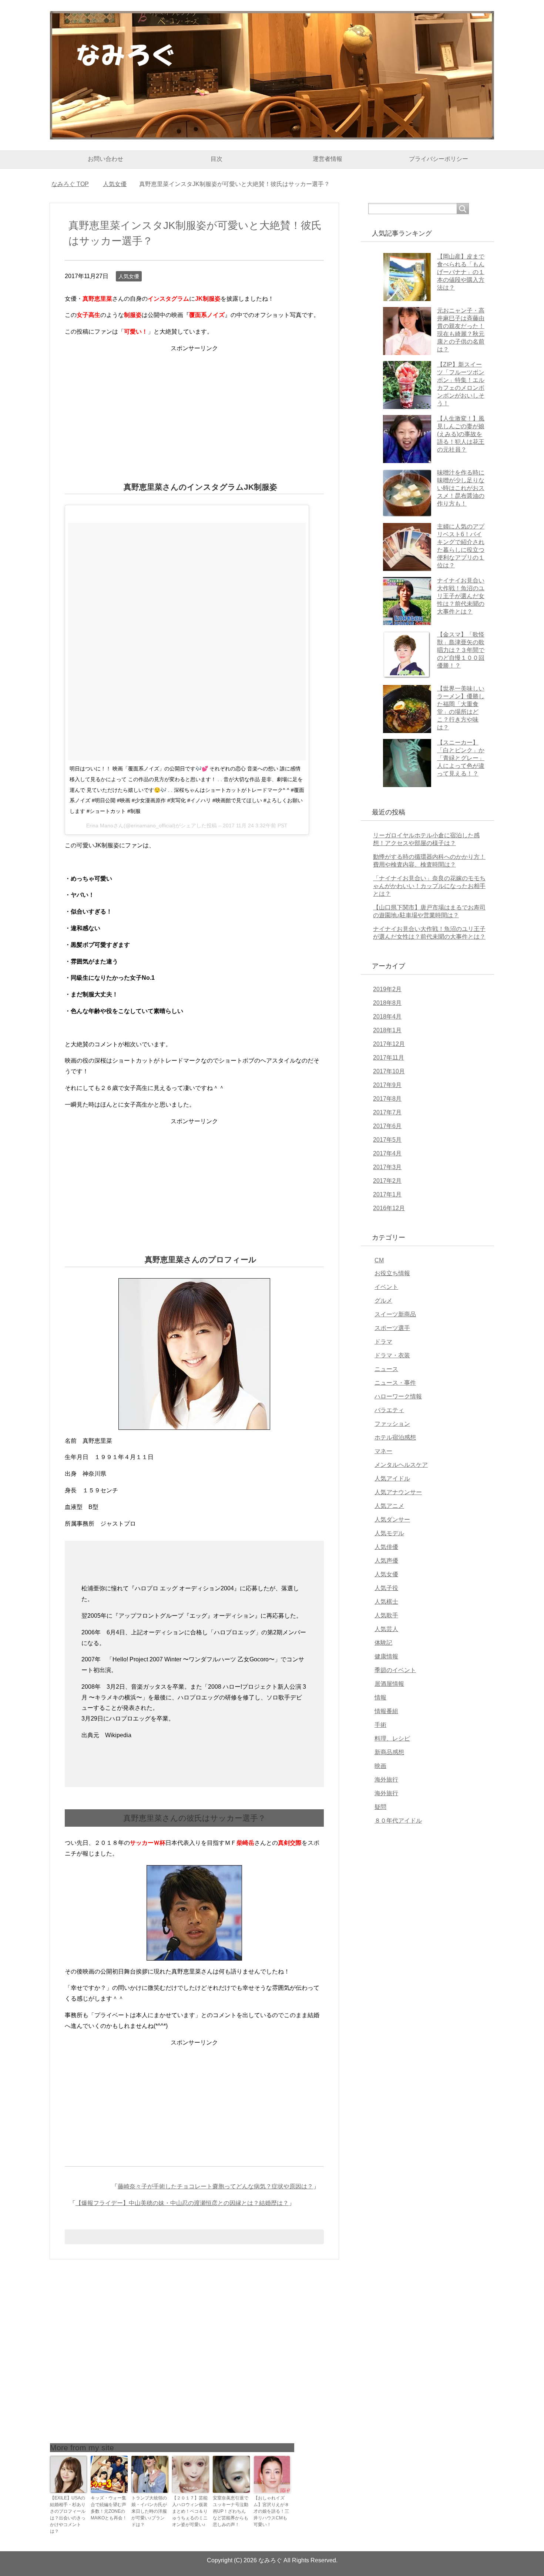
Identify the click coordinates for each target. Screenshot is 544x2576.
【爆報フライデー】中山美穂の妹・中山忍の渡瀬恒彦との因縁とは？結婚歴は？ (182, 2203)
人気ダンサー (392, 1520)
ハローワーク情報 (398, 1396)
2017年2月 (387, 1181)
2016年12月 (389, 1208)
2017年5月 (387, 1140)
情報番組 (386, 1711)
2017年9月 (387, 1085)
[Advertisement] (194, 406)
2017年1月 (387, 1194)
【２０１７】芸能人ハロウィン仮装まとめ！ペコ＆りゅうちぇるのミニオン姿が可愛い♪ (190, 2511)
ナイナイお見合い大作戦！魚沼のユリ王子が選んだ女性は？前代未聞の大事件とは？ (461, 596)
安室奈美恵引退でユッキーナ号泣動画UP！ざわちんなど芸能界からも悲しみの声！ (231, 2511)
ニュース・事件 (395, 1383)
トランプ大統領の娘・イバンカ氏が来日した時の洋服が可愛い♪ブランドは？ (149, 2511)
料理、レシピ (392, 1738)
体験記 (383, 1643)
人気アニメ (389, 1506)
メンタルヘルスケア (401, 1465)
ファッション (392, 1424)
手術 (380, 1725)
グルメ (383, 1301)
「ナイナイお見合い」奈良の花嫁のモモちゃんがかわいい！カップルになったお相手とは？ (429, 886)
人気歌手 (386, 1615)
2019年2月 (387, 989)
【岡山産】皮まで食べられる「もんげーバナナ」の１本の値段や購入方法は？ (461, 272)
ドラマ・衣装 (392, 1355)
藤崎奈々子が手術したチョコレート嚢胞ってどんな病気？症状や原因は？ (215, 2186)
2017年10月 (389, 1071)
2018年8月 (387, 1003)
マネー (383, 1451)
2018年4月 (387, 1017)
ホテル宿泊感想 (395, 1437)
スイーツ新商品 (395, 1314)
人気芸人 (386, 1629)
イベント (386, 1287)
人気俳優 (386, 1547)
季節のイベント (395, 1670)
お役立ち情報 (392, 1273)
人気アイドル (392, 1478)
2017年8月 (387, 1099)
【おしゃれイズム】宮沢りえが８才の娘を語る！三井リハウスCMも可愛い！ (271, 2511)
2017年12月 (389, 1044)
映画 (380, 1766)
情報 (380, 1697)
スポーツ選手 (392, 1328)
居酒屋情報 (389, 1684)
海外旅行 (386, 1780)
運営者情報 (328, 159)
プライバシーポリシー (439, 159)
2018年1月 (387, 1030)
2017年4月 (387, 1153)
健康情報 (386, 1656)
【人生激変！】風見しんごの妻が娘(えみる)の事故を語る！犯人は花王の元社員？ (461, 434)
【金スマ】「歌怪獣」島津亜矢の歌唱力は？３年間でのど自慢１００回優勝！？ (461, 650)
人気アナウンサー (398, 1492)
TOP (75, 184)
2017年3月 (387, 1167)
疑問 (380, 1807)
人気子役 (386, 1588)
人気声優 (386, 1561)
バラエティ (389, 1410)
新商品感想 (389, 1752)
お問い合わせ (105, 159)
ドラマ (383, 1342)
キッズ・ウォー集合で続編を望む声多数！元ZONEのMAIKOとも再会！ (109, 2508)
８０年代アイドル (398, 1821)
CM (379, 1260)
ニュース (386, 1369)
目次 (216, 159)
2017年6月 (387, 1126)
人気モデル (389, 1533)
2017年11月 (389, 1058)
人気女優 (129, 276)
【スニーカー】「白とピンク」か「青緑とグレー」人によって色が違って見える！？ (461, 758)
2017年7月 (387, 1112)
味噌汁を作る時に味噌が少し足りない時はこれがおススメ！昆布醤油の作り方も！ (461, 488)
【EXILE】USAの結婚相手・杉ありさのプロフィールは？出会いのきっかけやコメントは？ (68, 2515)
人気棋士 (386, 1602)
